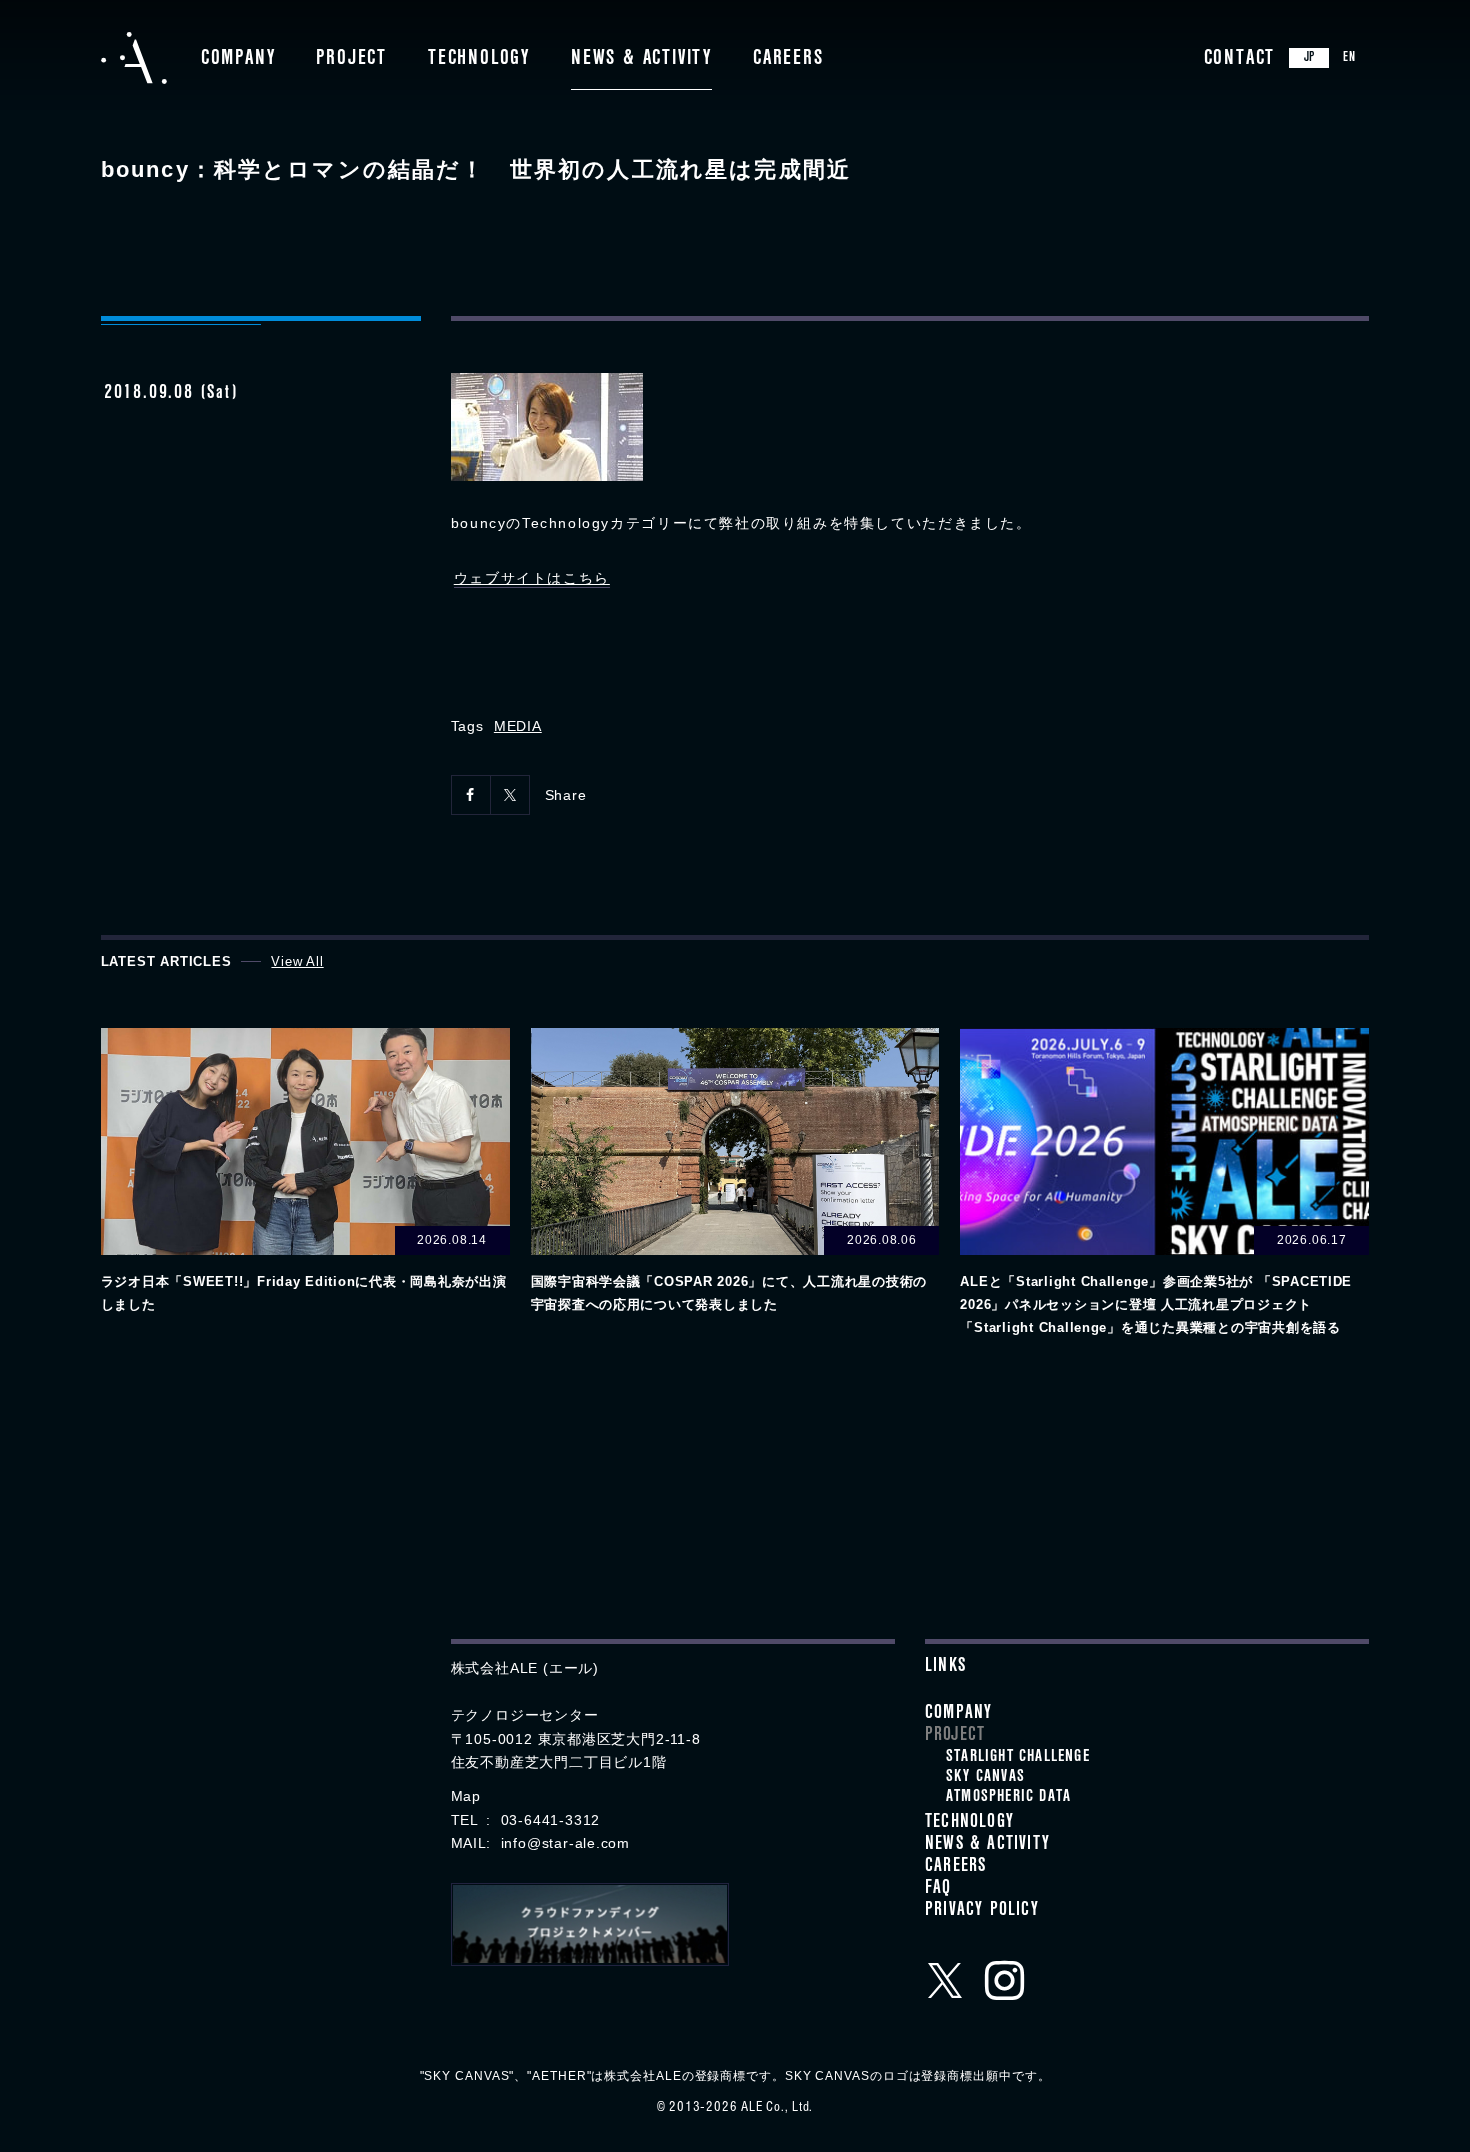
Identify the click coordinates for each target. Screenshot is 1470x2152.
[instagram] (1005, 1980)
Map (466, 1796)
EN (1349, 59)
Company (238, 60)
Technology (479, 60)
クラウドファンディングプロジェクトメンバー (590, 1924)
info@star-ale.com (565, 1843)
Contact (1240, 60)
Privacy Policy (982, 1912)
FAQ (938, 1890)
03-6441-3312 (550, 1820)
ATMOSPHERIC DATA (1008, 1798)
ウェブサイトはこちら (532, 578)
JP (1310, 59)
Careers (788, 60)
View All (297, 961)
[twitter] (945, 1980)
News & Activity (641, 60)
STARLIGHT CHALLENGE (1018, 1758)
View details (305, 1172)
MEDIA (518, 726)
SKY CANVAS (985, 1778)
